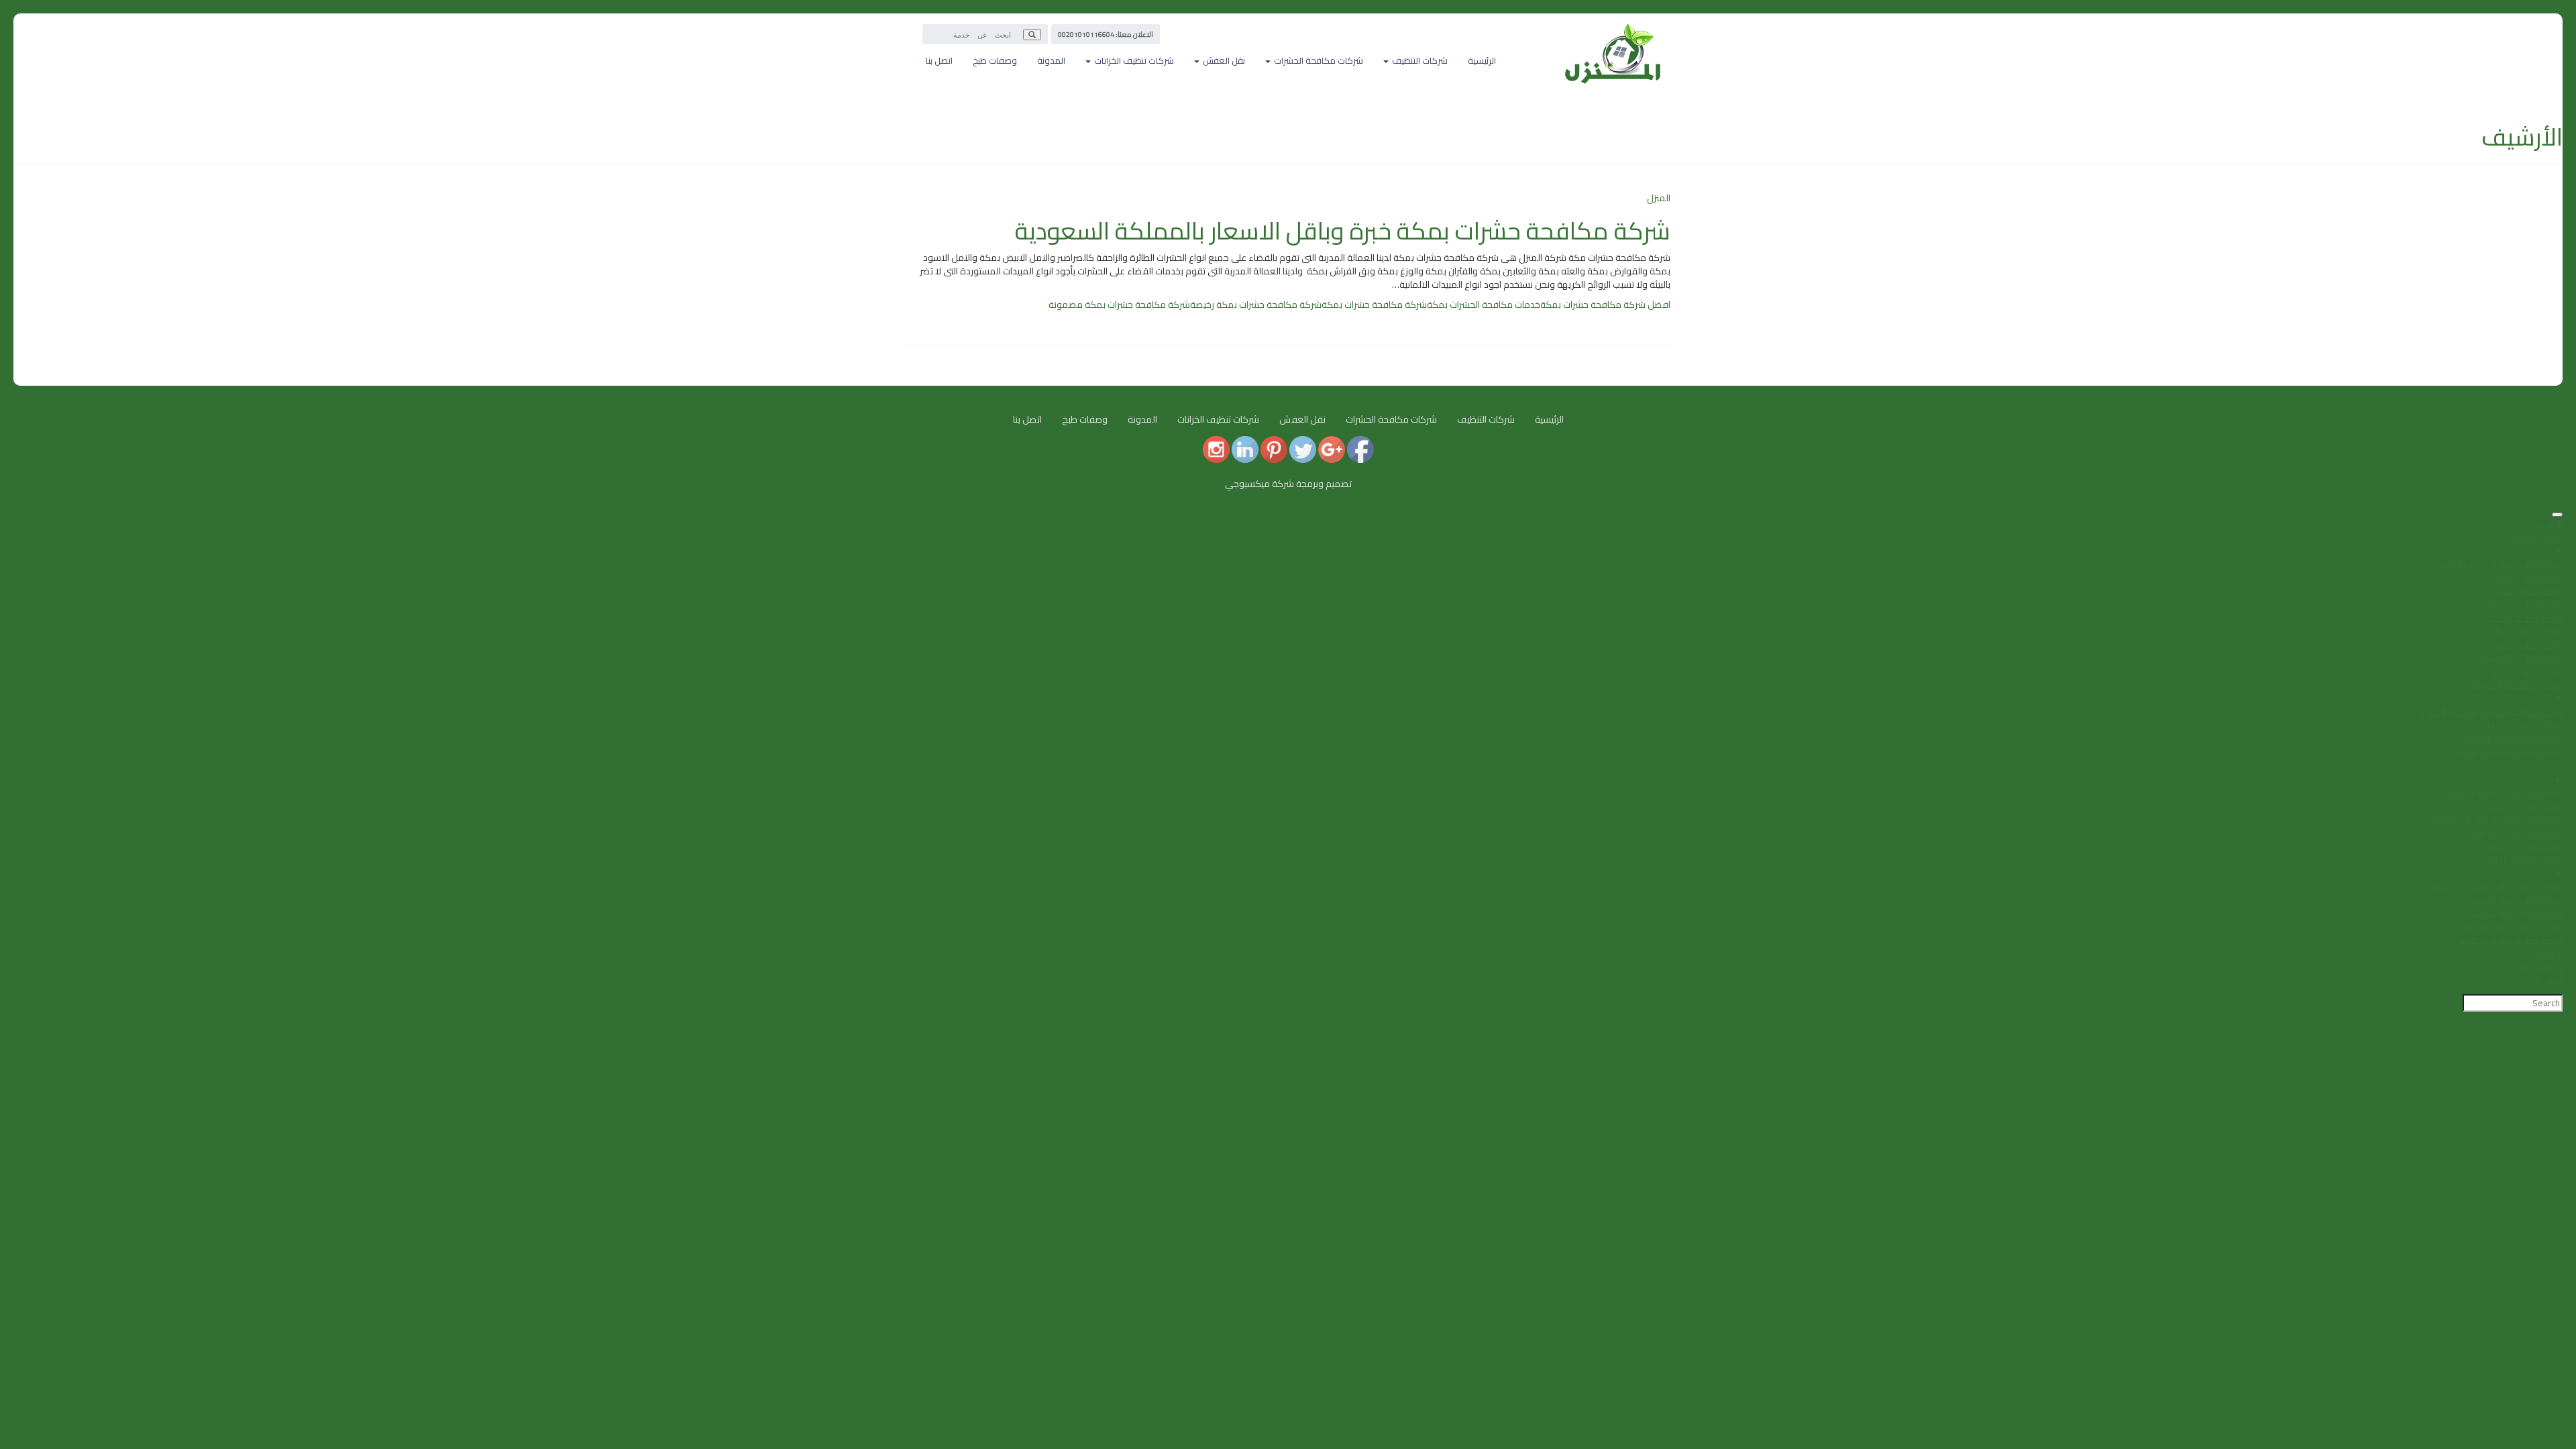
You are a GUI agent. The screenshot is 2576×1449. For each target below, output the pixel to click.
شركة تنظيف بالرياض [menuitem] (2524, 605)
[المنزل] (1613, 30)
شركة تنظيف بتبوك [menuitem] (2527, 645)
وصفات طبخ (995, 60)
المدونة (1051, 60)
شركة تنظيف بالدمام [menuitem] (2524, 619)
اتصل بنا (939, 60)
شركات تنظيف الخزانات (1218, 419)
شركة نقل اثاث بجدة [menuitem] (2524, 806)
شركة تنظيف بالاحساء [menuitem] (2521, 659)
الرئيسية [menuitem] (2548, 525)
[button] (1032, 35)
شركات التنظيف (1486, 419)
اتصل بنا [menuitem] (2548, 981)
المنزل (1659, 198)
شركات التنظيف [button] (1419, 60)
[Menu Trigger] (2557, 515)
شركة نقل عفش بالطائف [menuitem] (2515, 833)
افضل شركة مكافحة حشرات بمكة (1605, 305)
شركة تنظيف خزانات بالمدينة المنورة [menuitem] (2495, 887)
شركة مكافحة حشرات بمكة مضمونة (1119, 305)
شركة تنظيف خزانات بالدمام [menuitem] (2512, 927)
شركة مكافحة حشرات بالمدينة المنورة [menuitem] (2490, 712)
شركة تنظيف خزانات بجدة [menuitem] (2516, 914)
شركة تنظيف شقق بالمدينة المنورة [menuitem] (2495, 565)
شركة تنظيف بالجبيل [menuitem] (2525, 672)
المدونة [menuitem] (2548, 954)
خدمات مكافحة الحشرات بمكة (1484, 305)
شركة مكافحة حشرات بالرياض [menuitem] (2507, 753)
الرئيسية (1482, 60)
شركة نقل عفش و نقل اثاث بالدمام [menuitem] (2495, 820)
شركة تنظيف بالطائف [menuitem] (2523, 632)
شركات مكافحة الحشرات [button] (1318, 60)
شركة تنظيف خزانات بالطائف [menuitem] (2511, 941)
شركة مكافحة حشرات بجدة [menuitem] (2511, 739)
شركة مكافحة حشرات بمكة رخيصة (1256, 305)
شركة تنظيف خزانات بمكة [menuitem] (2515, 900)
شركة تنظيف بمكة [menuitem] (2527, 578)
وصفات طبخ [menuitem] (2540, 967)
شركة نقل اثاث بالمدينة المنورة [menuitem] (2504, 793)
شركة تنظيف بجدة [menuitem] (2528, 592)
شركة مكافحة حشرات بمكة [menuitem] (2510, 726)
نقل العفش (1302, 419)
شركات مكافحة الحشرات (1391, 419)
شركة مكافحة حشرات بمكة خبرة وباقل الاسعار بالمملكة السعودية (1343, 231)
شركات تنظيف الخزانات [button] (1133, 60)
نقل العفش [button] (1223, 60)
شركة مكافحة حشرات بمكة (1374, 305)
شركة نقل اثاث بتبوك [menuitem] (2523, 847)
